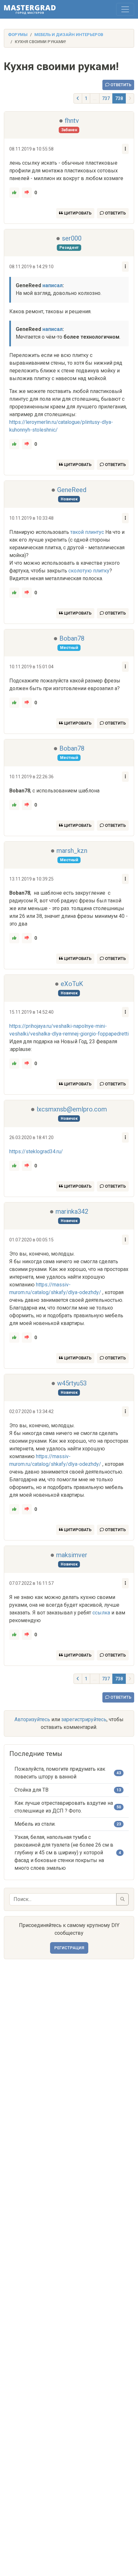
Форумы (18, 35)
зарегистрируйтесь (84, 1719)
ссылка (101, 1613)
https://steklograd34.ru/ (36, 1151)
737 (106, 98)
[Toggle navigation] (125, 9)
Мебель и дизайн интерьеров (69, 35)
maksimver (72, 1555)
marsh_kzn (72, 851)
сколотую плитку (89, 571)
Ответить (120, 85)
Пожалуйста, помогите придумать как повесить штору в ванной (60, 1773)
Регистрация (69, 1948)
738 (119, 98)
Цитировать (77, 213)
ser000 (72, 238)
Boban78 (72, 638)
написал (52, 285)
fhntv (72, 121)
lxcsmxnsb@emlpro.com (72, 1109)
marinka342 (72, 1211)
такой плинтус (87, 532)
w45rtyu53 (72, 1383)
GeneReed (72, 490)
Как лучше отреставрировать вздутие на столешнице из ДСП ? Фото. (64, 1807)
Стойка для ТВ (31, 1790)
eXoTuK (72, 984)
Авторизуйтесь (32, 1719)
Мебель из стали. (35, 1824)
